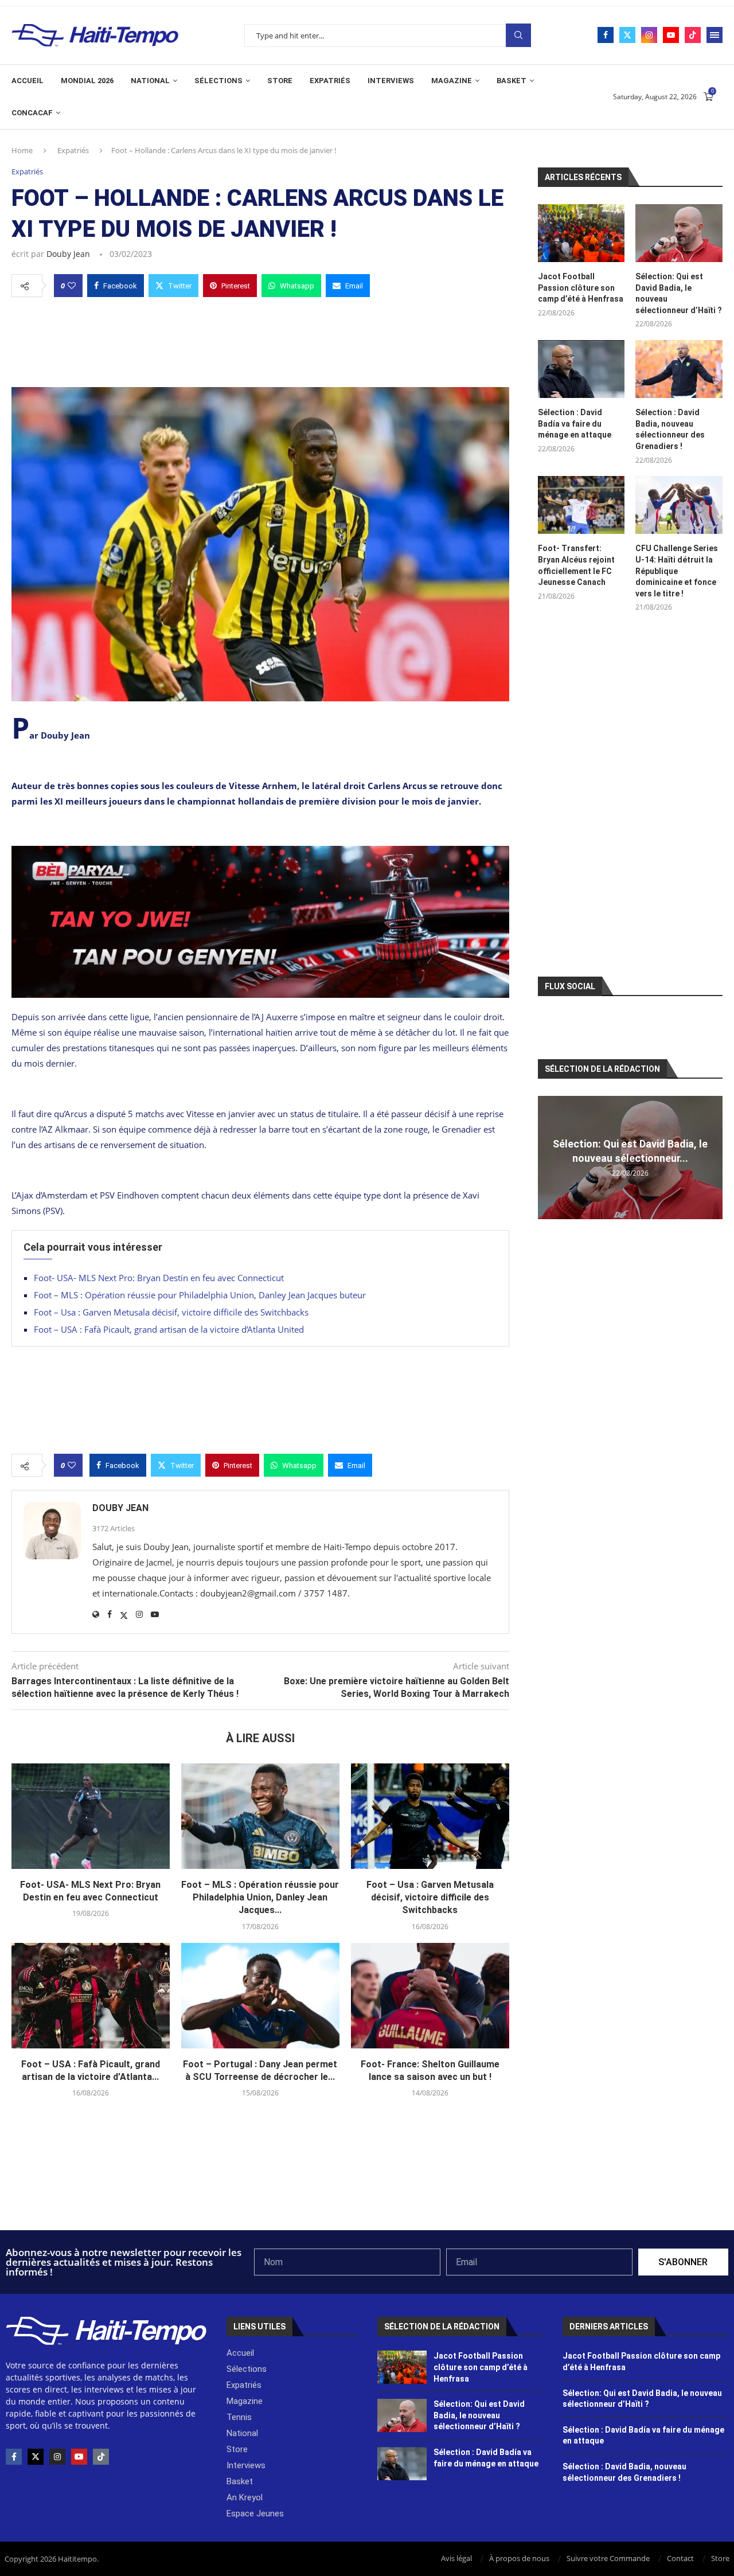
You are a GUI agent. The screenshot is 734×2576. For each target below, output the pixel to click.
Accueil (28, 81)
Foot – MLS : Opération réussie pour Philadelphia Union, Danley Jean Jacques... (260, 1898)
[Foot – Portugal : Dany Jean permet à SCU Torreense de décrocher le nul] (260, 1996)
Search (518, 35)
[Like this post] (72, 286)
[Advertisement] (260, 339)
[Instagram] (649, 35)
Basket (512, 81)
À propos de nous (519, 2558)
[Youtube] (671, 35)
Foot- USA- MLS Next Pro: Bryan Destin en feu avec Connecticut (159, 1278)
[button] (548, 1157)
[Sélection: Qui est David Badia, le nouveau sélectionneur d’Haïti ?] (679, 233)
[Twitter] (627, 35)
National (150, 81)
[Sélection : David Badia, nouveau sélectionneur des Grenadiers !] (679, 369)
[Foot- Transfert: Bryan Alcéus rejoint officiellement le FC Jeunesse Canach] (581, 505)
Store (280, 81)
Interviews (391, 81)
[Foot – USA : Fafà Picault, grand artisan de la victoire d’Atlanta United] (91, 1996)
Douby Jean (68, 254)
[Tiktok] (693, 35)
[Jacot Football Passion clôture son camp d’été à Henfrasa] (581, 233)
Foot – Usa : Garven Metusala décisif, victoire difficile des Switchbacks (171, 1312)
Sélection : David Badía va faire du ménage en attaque (575, 424)
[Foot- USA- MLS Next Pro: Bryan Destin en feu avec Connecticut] (91, 1816)
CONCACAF (32, 113)
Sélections (218, 81)
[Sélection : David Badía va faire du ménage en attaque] (581, 369)
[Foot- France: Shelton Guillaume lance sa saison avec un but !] (430, 1996)
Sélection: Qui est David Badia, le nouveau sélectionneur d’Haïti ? (679, 293)
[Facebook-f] (14, 2457)
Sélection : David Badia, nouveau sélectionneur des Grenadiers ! (670, 429)
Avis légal (456, 2558)
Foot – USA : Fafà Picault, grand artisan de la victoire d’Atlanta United (169, 1329)
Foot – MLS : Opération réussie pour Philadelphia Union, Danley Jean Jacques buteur (200, 1295)
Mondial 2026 (87, 81)
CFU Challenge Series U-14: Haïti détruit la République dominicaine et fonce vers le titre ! (677, 571)
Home (22, 150)
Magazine (452, 81)
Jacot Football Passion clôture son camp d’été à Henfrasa (581, 288)
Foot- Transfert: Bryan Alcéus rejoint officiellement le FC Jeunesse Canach (576, 565)
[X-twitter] (36, 2457)
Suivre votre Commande (608, 2558)
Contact (680, 2558)
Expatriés (330, 81)
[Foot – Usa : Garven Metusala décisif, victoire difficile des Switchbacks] (430, 1816)
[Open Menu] (715, 35)
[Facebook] (606, 35)
